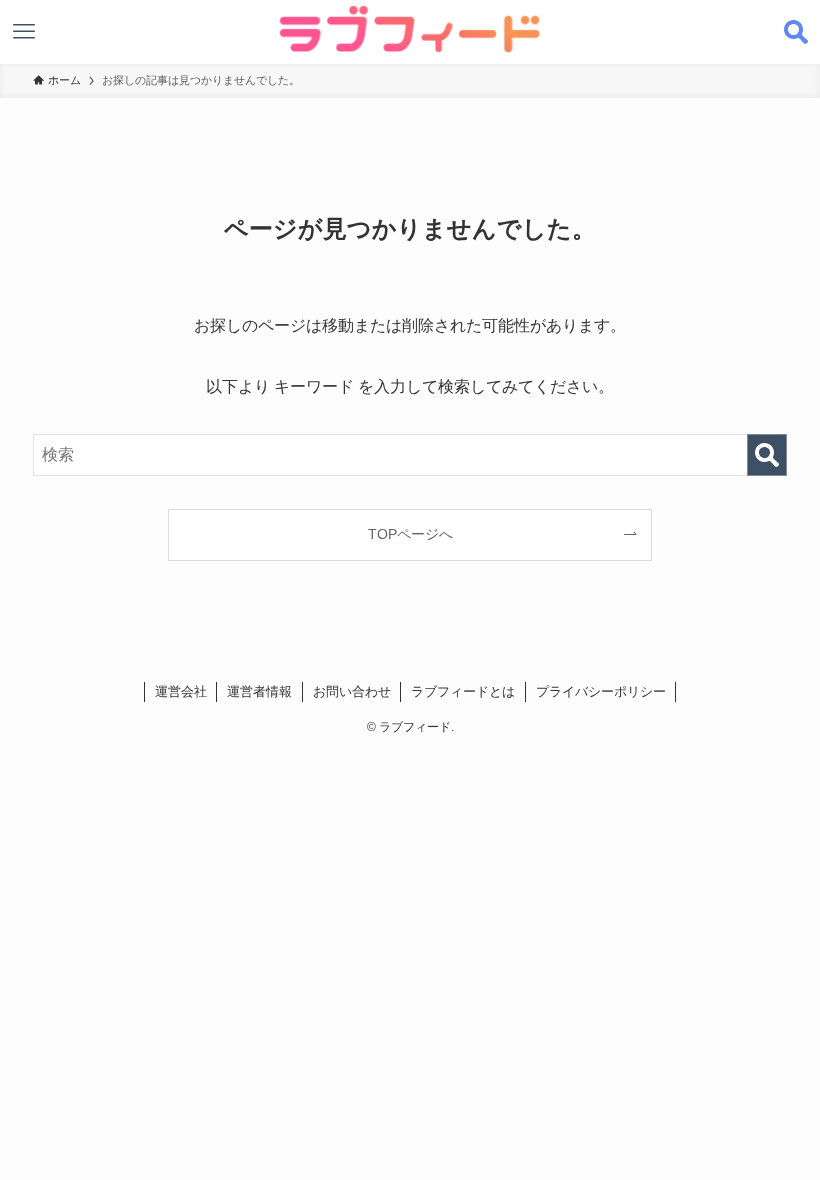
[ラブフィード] (410, 29)
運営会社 (181, 691)
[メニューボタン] (24, 32)
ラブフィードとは (463, 691)
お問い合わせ (352, 691)
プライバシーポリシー (601, 691)
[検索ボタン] (796, 32)
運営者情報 (259, 691)
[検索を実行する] (767, 455)
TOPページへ (410, 534)
